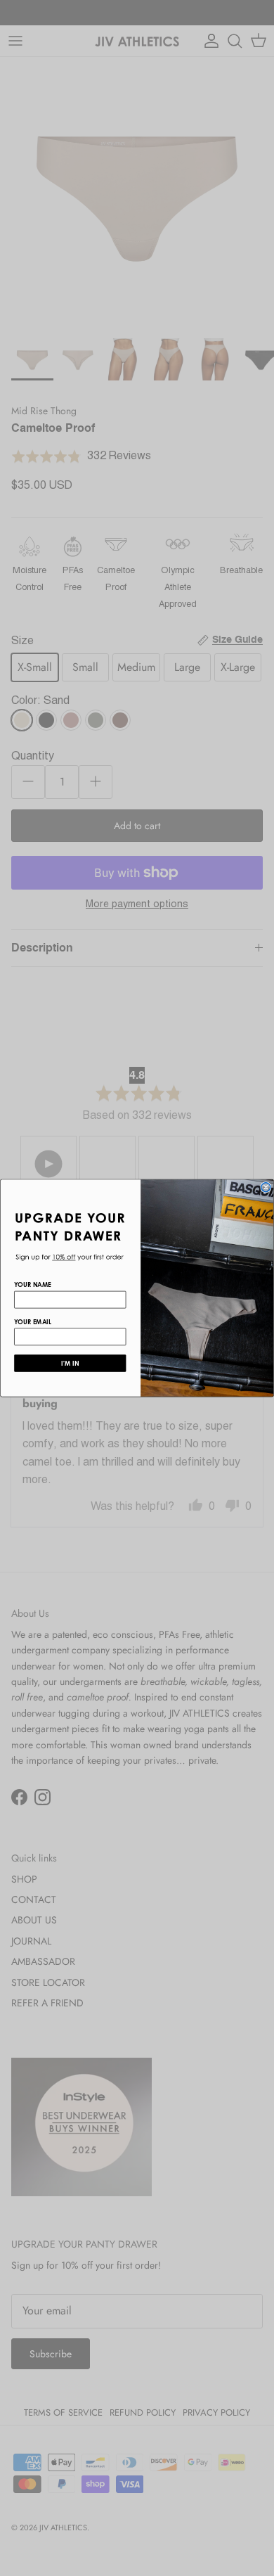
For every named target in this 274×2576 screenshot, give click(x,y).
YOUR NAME (33, 1284)
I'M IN (70, 1363)
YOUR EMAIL (33, 1322)
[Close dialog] (266, 1187)
